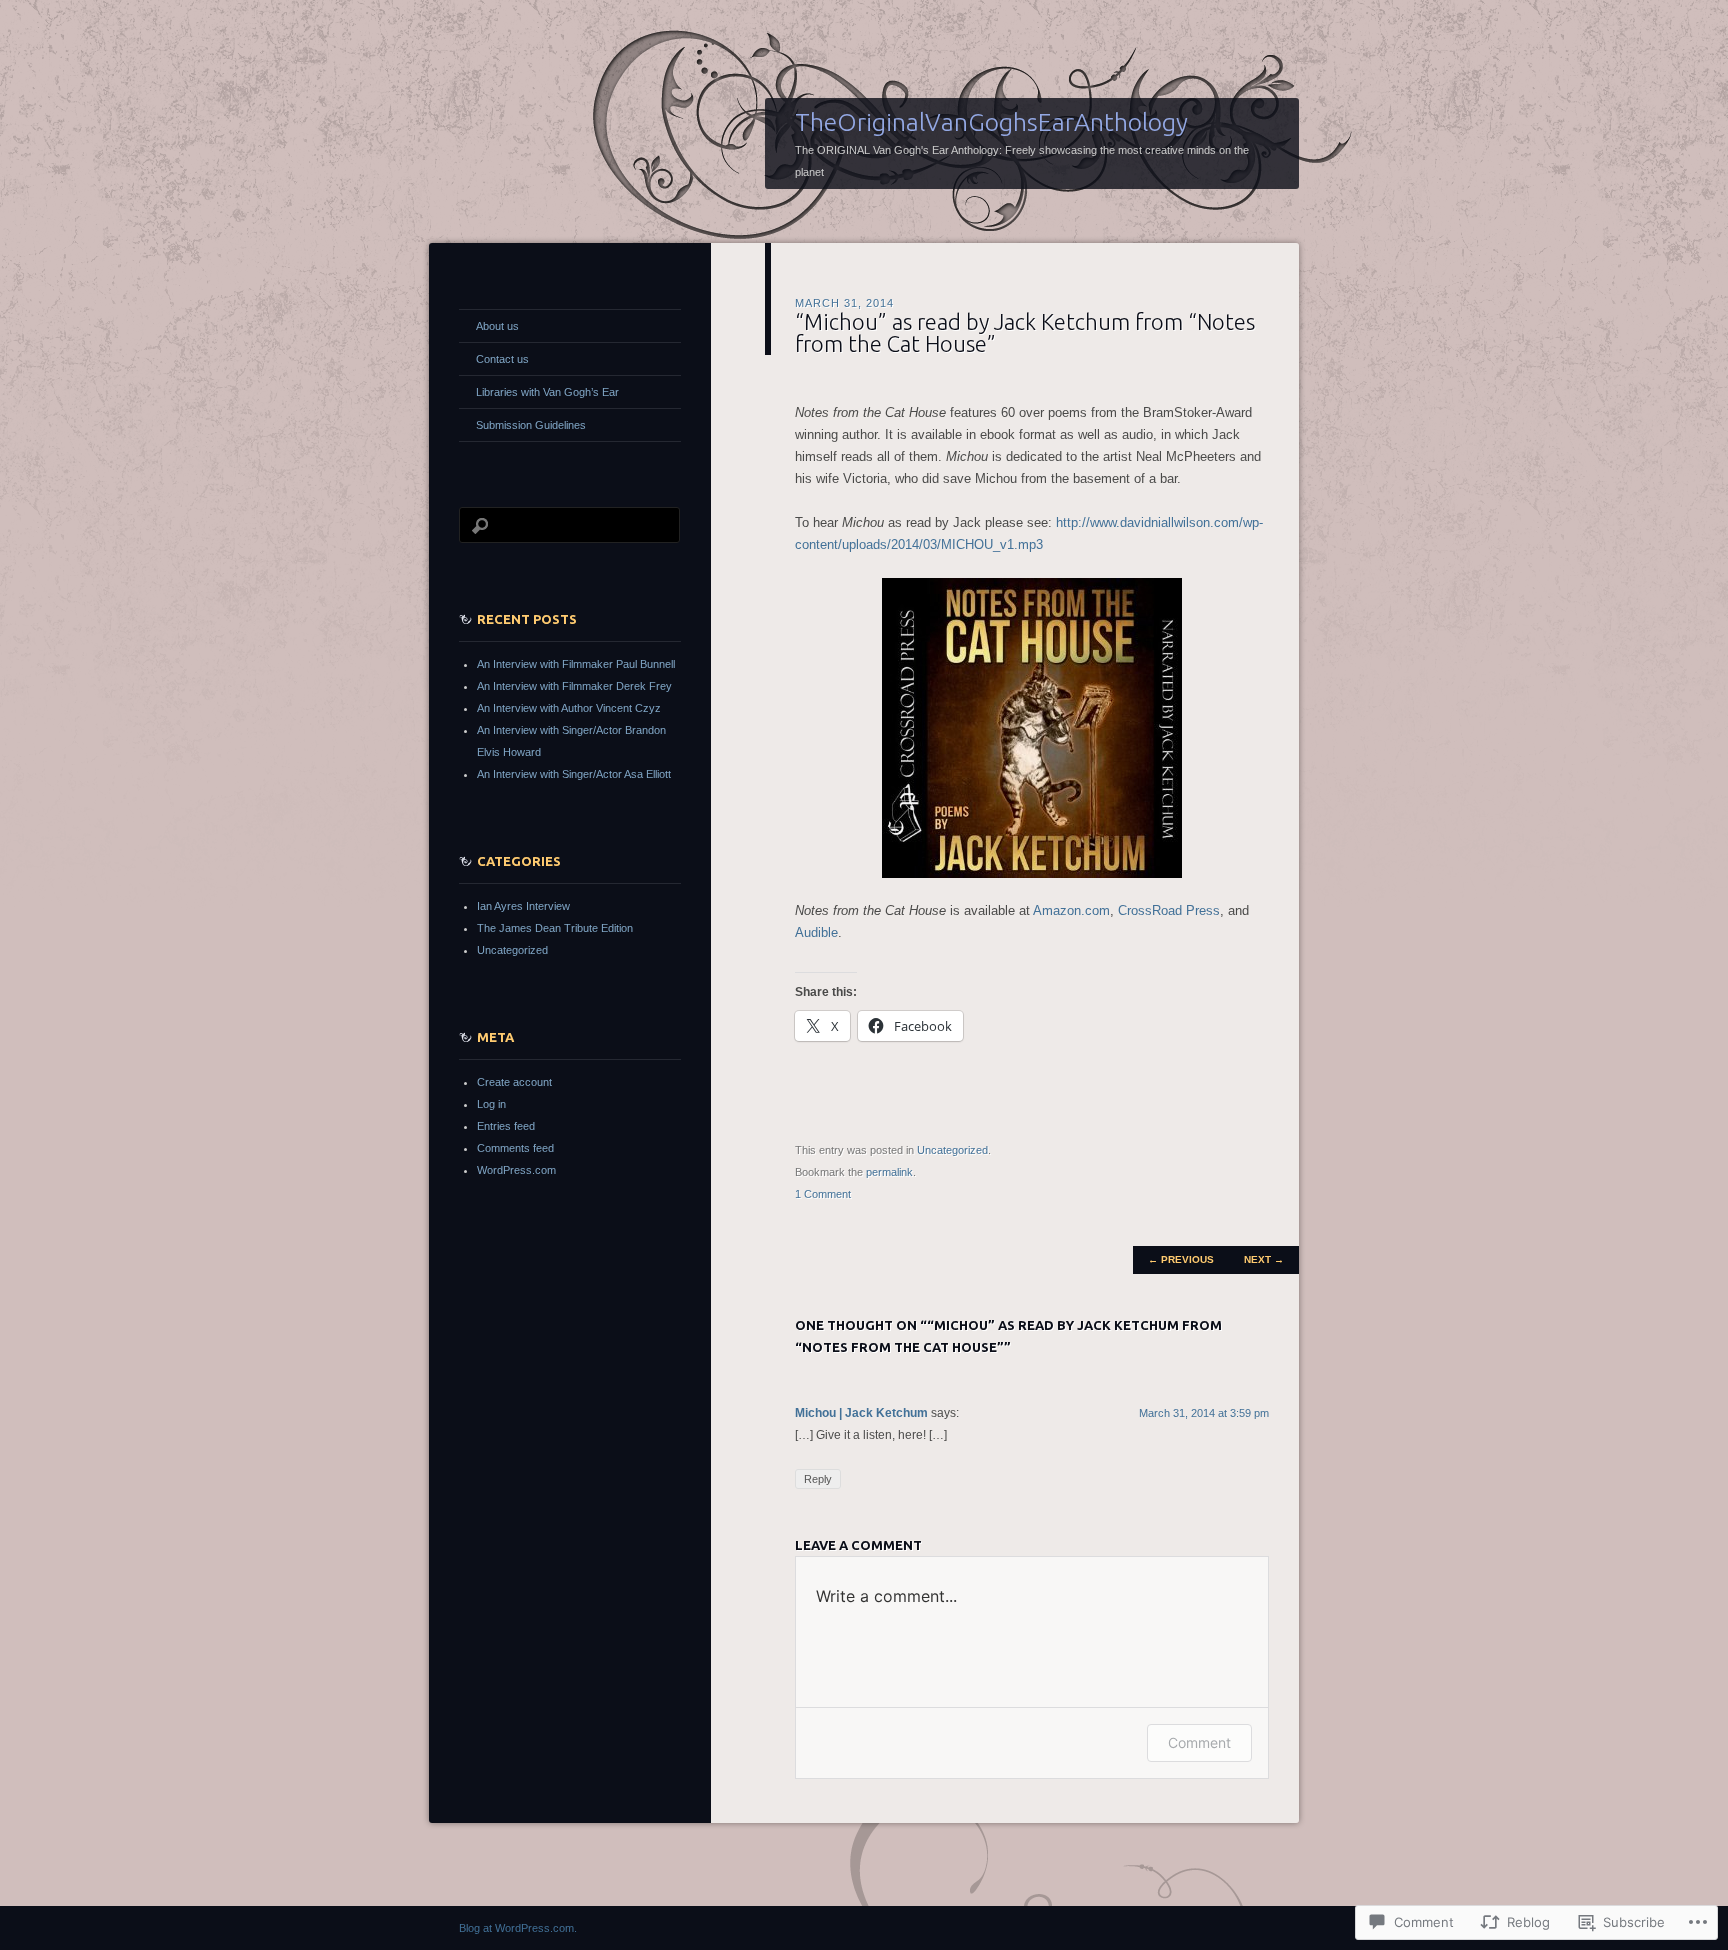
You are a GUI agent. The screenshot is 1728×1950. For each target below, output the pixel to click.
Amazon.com (1071, 910)
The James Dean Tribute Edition (555, 928)
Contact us (502, 359)
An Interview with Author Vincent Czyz (569, 708)
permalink (889, 1172)
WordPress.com (516, 1170)
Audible (816, 932)
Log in (491, 1104)
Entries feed (506, 1126)
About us (497, 326)
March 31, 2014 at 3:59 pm (1204, 1413)
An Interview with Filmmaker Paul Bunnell (576, 664)
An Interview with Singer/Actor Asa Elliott (574, 774)
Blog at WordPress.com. (518, 1928)
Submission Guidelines (531, 425)
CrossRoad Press (1169, 910)
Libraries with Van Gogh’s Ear (547, 392)
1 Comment (823, 1194)
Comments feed (515, 1148)
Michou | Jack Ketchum (861, 1413)
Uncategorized (952, 1150)
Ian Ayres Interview (523, 906)
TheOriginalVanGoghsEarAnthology (991, 122)
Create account (514, 1082)
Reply (818, 1479)
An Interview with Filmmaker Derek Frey (574, 686)
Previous (1181, 1259)
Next (1264, 1259)
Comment (1199, 1742)
